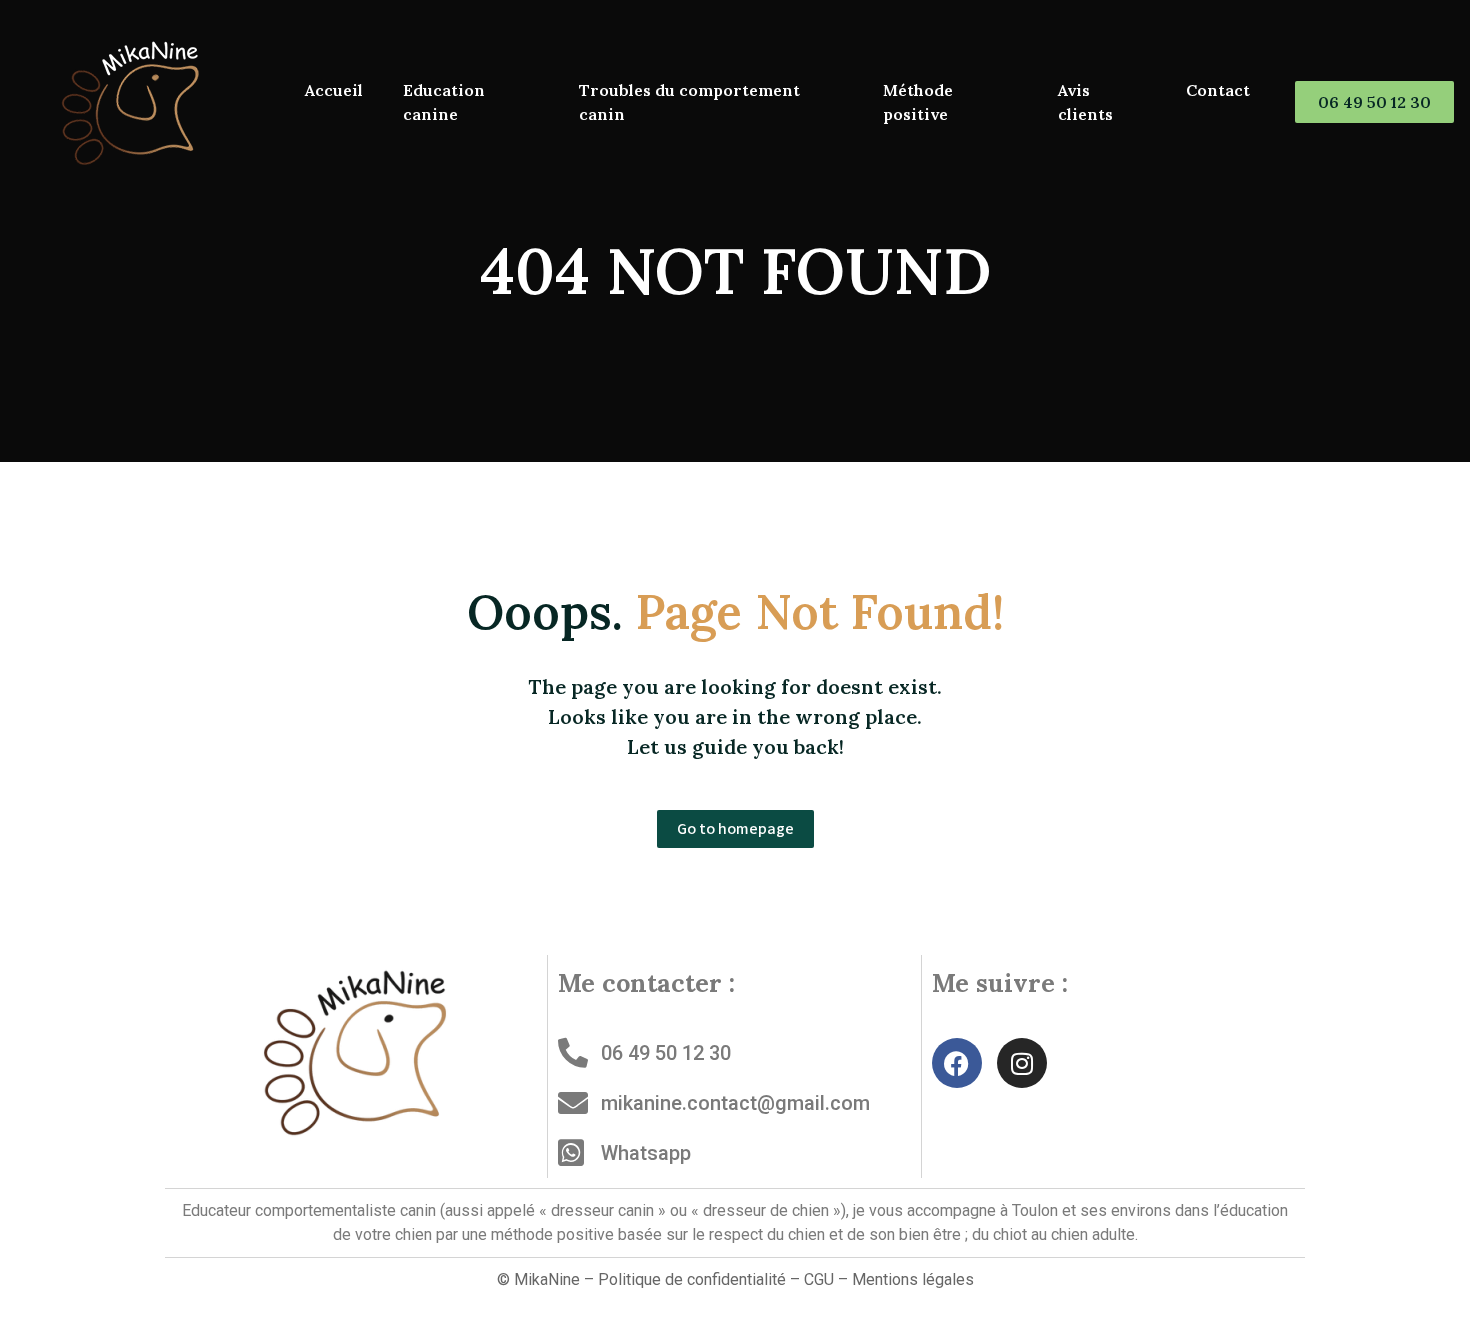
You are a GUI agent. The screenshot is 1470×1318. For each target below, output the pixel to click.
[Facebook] (957, 1063)
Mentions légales (913, 1279)
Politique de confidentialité (692, 1279)
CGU (819, 1279)
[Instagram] (1022, 1063)
